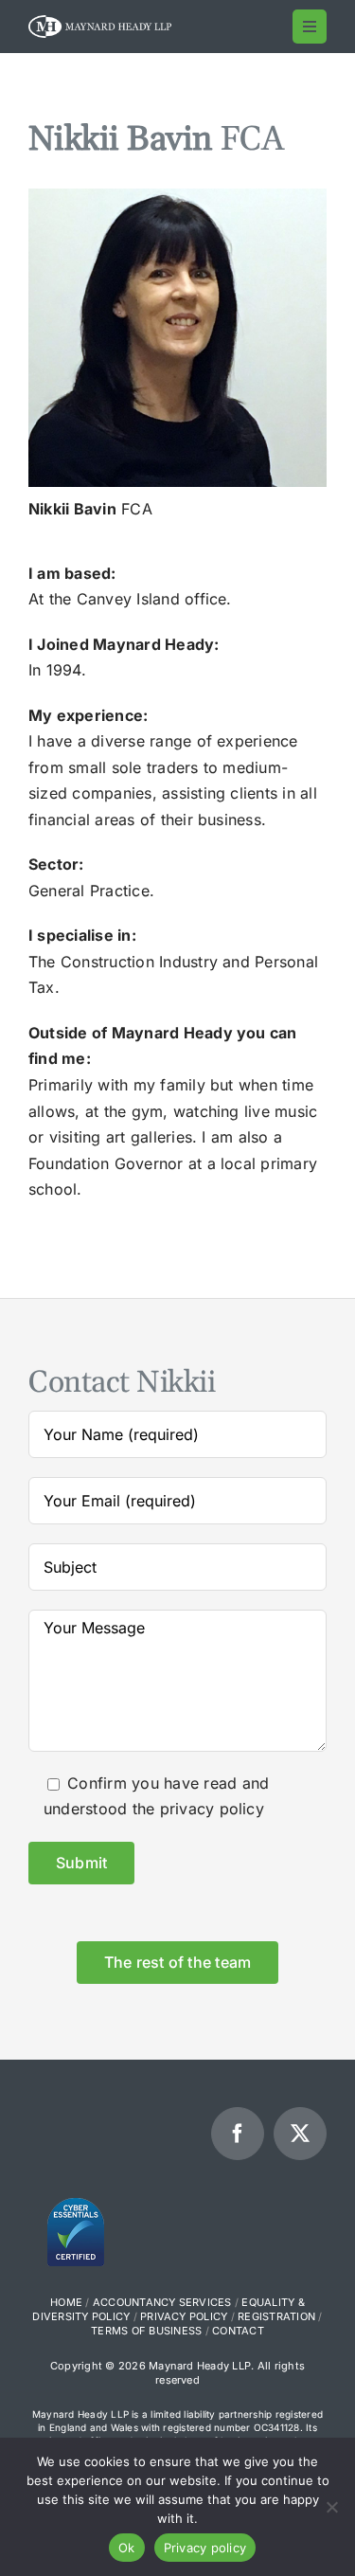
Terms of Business (146, 2331)
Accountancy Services (162, 2302)
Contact (238, 2331)
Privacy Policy (184, 2316)
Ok (127, 2548)
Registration (276, 2316)
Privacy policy (205, 2548)
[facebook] (238, 2134)
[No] (331, 2507)
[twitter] (300, 2134)
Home (66, 2302)
